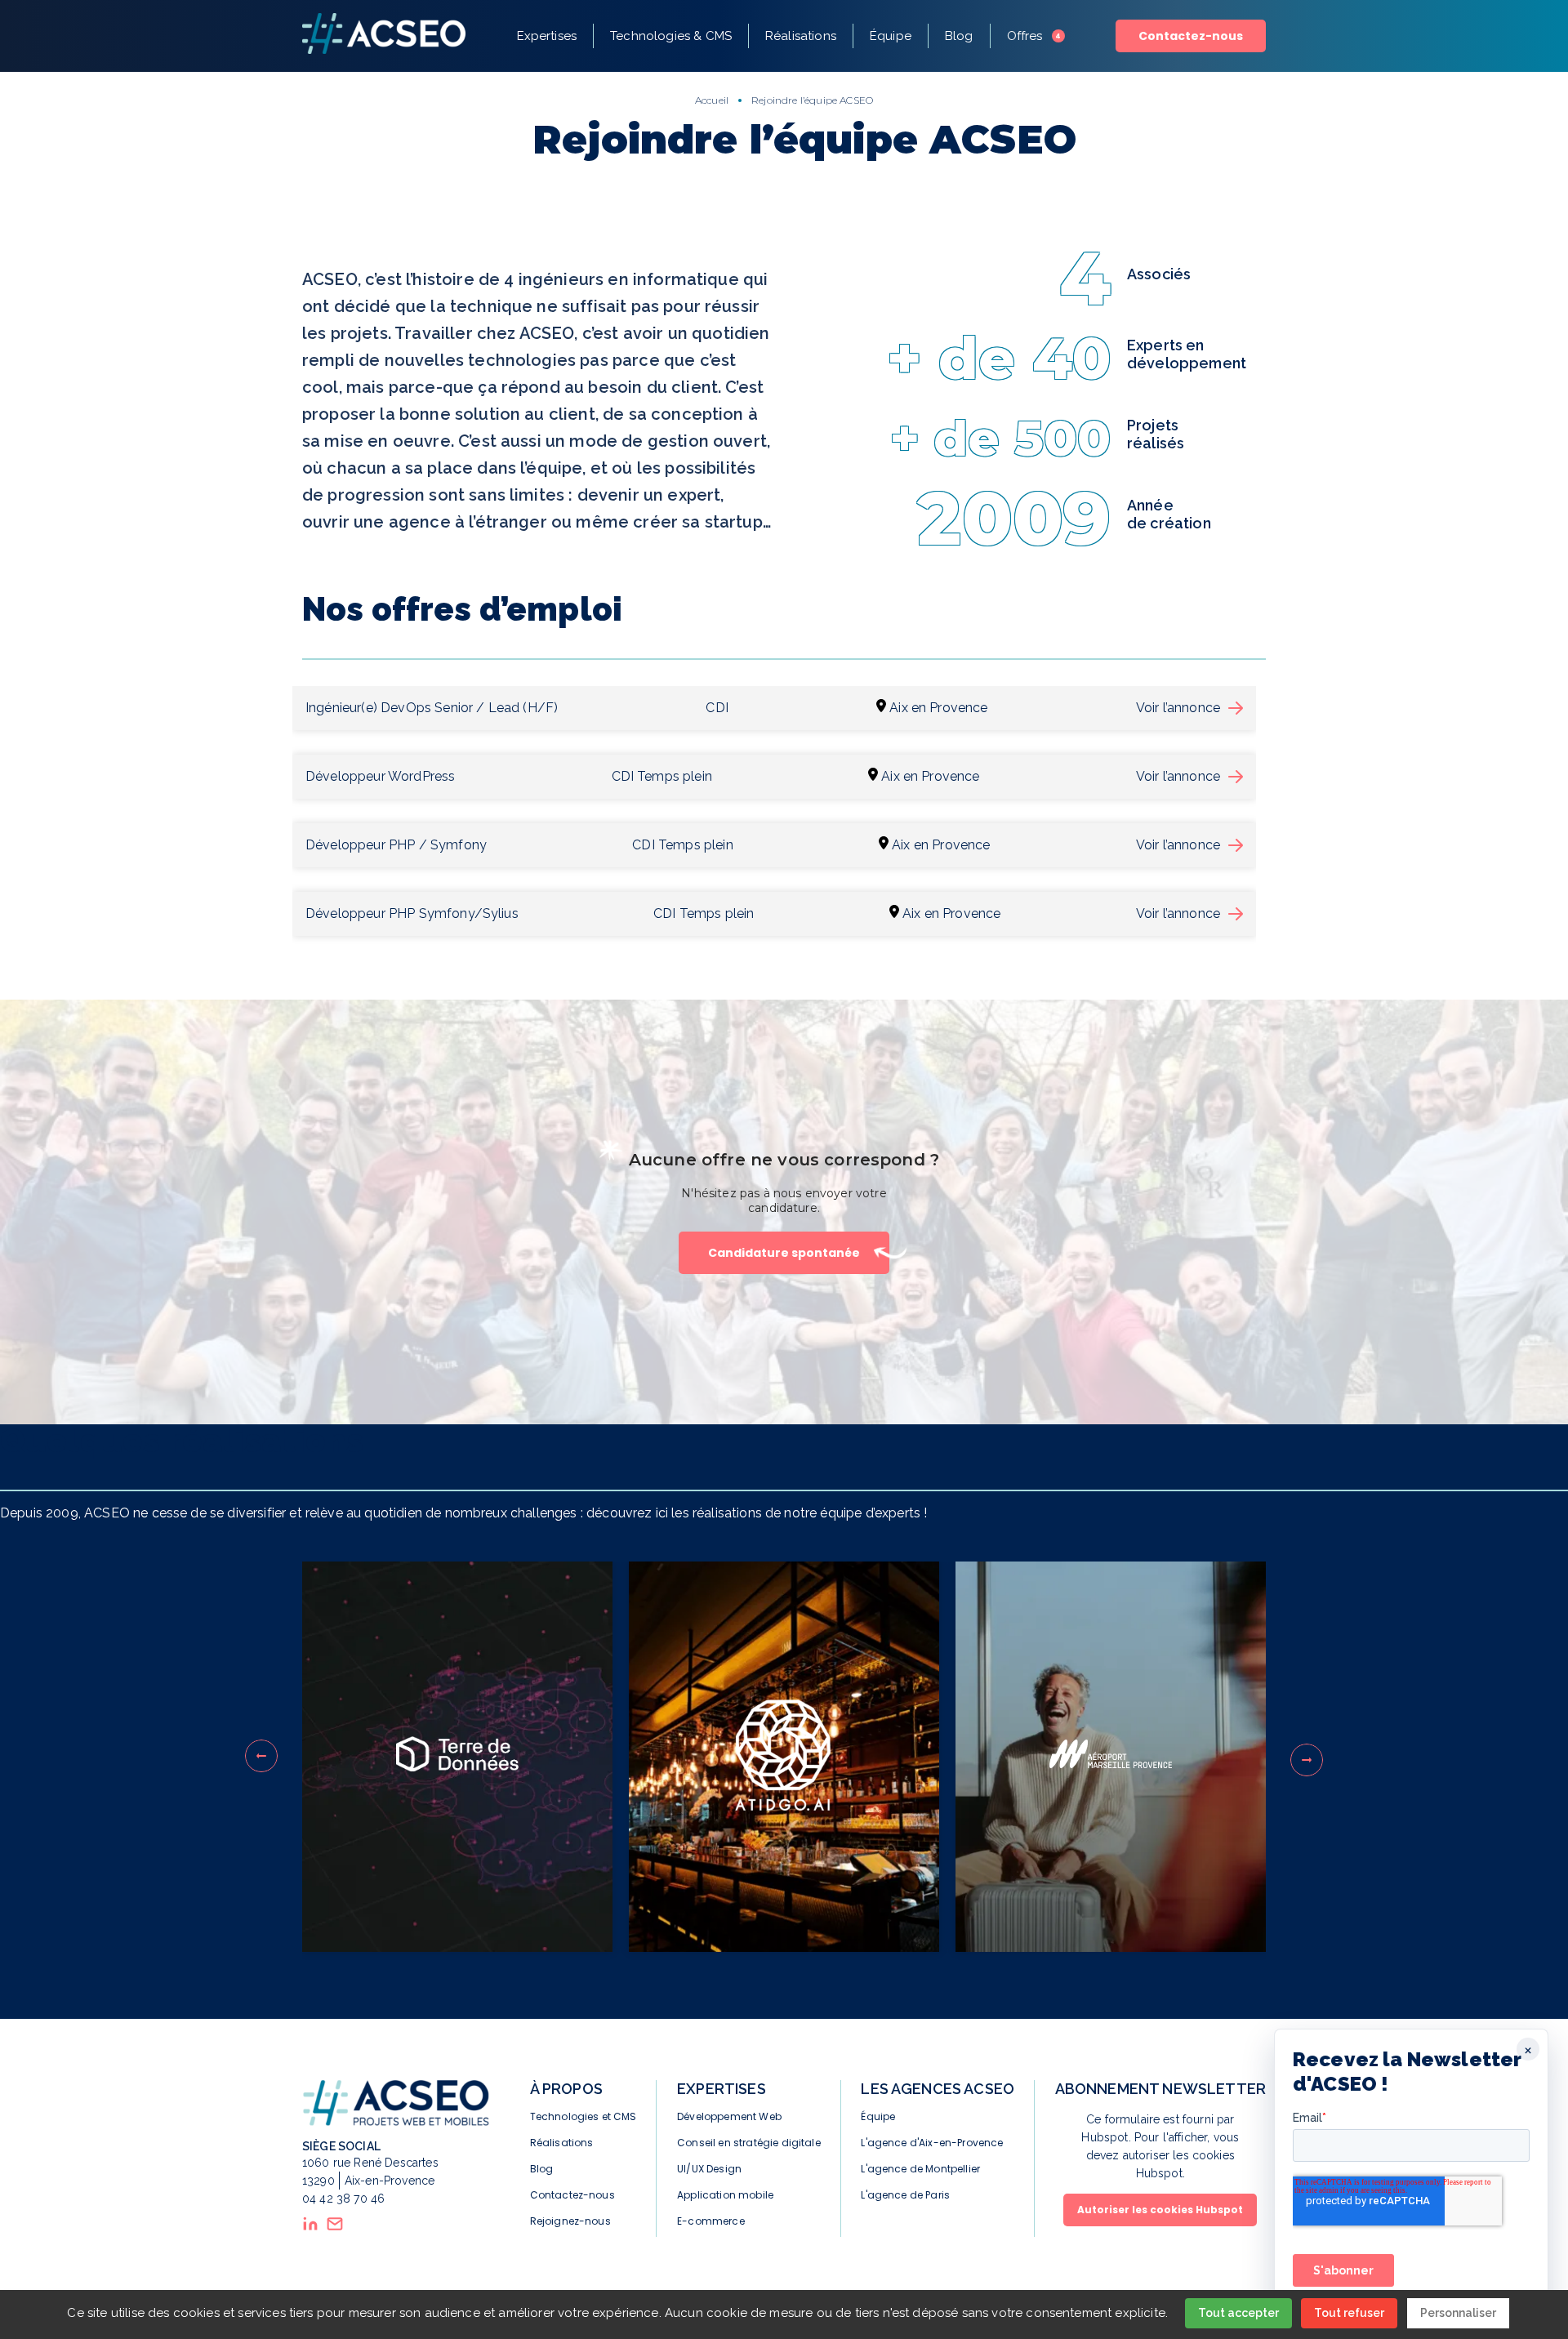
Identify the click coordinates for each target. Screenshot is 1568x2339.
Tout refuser (1349, 2313)
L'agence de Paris (905, 2195)
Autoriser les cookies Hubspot (1160, 2210)
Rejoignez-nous (570, 2221)
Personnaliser (1458, 2313)
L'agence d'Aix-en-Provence (932, 2143)
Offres (1034, 36)
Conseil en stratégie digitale (749, 2143)
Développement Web (729, 2116)
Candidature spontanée (784, 1253)
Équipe (891, 36)
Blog (959, 36)
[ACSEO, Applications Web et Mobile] (384, 36)
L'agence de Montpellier (920, 2169)
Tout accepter (1238, 2313)
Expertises (547, 36)
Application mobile (725, 2195)
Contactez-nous (1191, 36)
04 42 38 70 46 (343, 2199)
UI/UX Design (709, 2169)
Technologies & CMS (671, 36)
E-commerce (711, 2221)
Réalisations (801, 36)
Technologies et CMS (584, 2116)
